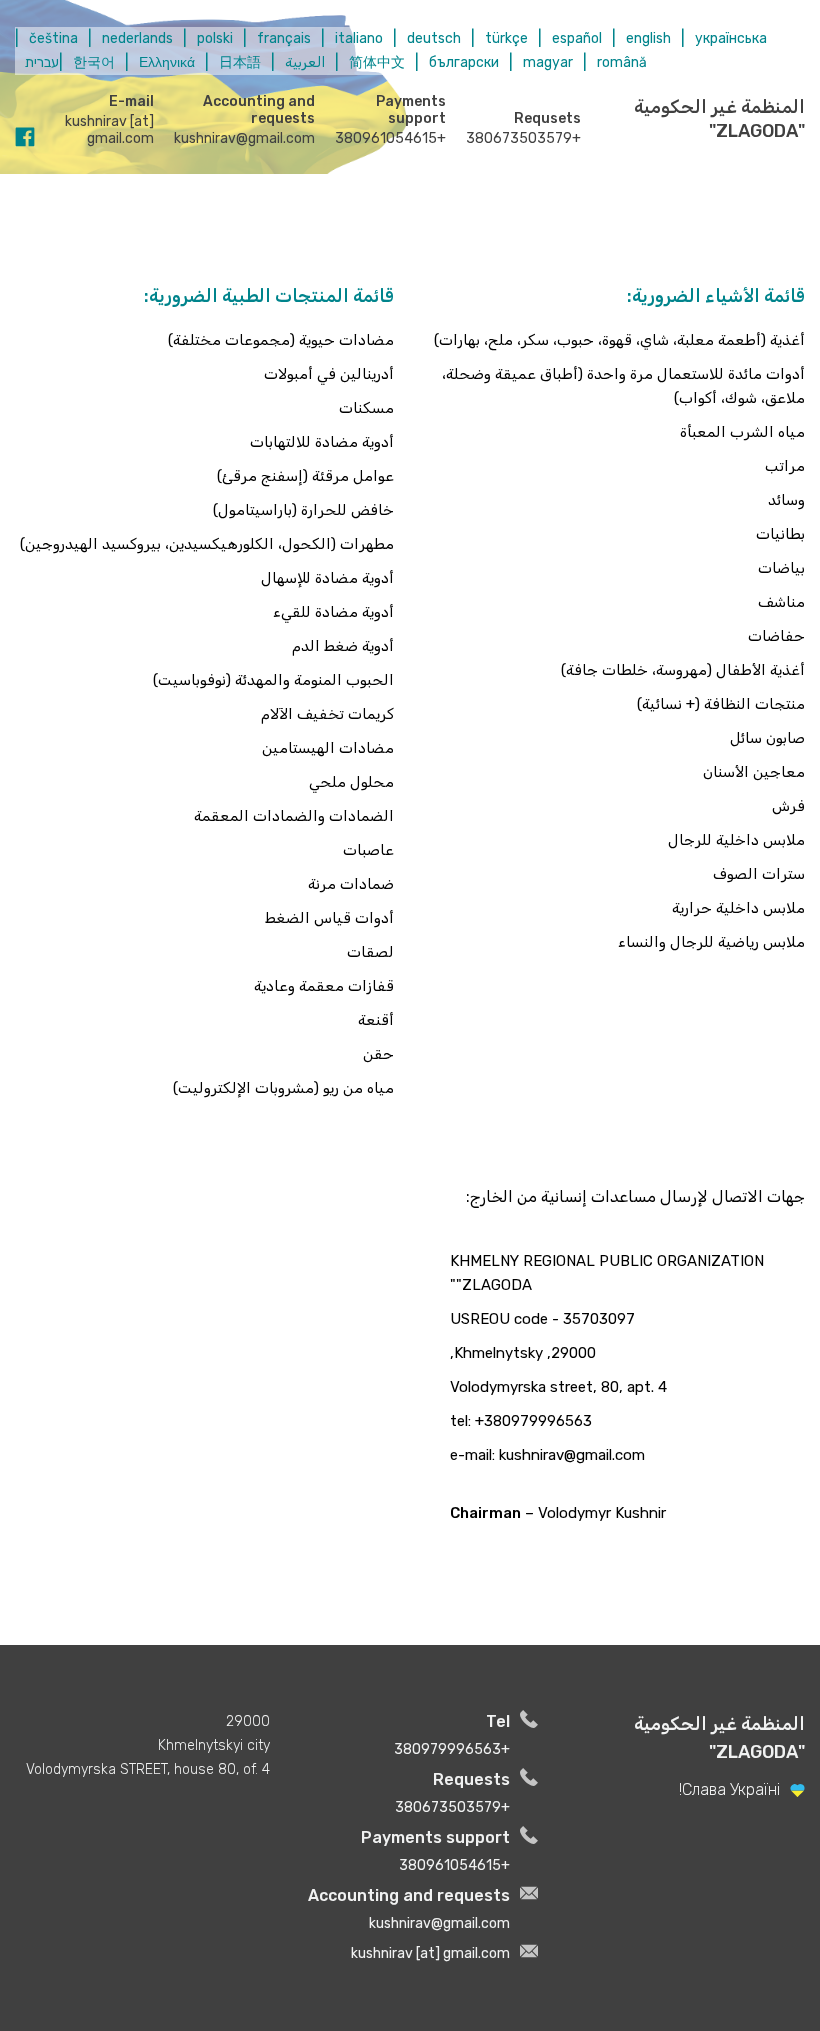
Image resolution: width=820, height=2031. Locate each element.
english (648, 38)
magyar (548, 62)
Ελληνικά (167, 62)
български (464, 62)
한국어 (94, 62)
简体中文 (377, 62)
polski (215, 38)
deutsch (434, 38)
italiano (359, 38)
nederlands (137, 38)
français (284, 38)
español (577, 38)
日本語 (240, 62)
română (622, 62)
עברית (42, 62)
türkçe (506, 38)
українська (731, 38)
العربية (305, 62)
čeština (53, 38)
